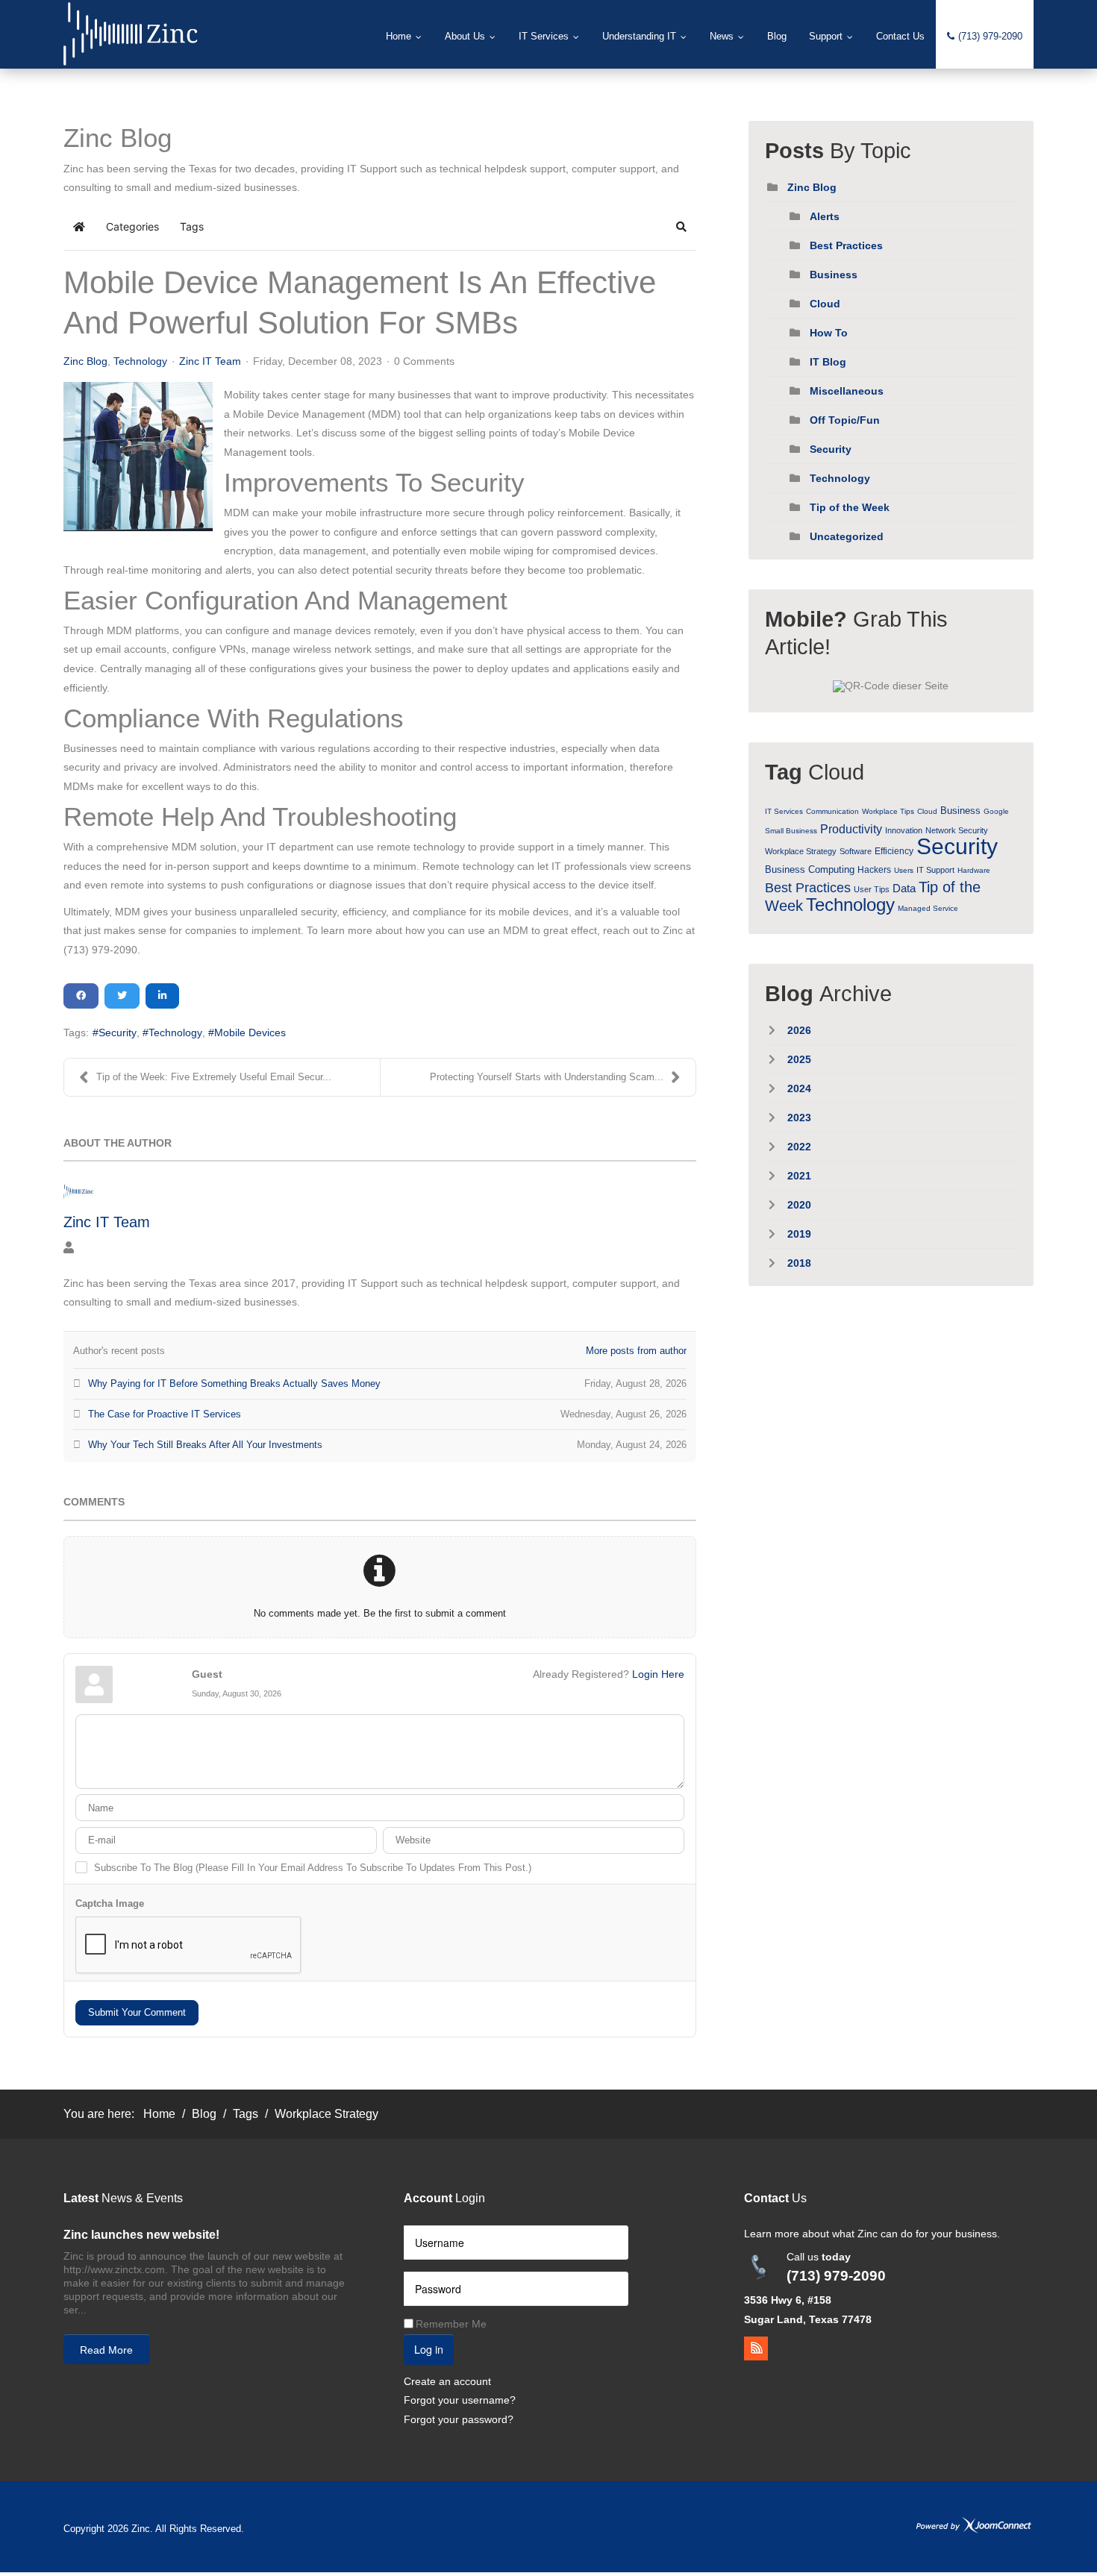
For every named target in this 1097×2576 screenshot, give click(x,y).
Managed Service (928, 908)
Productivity (851, 829)
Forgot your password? (459, 2419)
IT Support (935, 870)
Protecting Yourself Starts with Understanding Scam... (547, 1077)
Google (996, 811)
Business (834, 275)
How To (829, 333)
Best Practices (846, 245)
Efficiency (894, 851)
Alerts (825, 216)
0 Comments (424, 361)
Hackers (874, 870)
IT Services (784, 811)
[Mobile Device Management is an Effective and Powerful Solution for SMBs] (138, 457)
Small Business (791, 831)
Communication (832, 811)
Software (856, 851)
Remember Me (451, 2324)
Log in (429, 2349)
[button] (681, 227)
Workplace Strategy (801, 851)
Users (904, 870)
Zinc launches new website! (141, 2235)
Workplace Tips (888, 811)
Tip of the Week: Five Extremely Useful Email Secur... (214, 1077)
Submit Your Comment (137, 2012)
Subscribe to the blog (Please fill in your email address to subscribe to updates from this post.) (313, 1868)
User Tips (872, 889)
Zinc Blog (85, 361)
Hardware (974, 870)
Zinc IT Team (210, 361)
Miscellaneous (847, 391)
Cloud (825, 304)
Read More (106, 2350)
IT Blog (828, 362)
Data (904, 888)
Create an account (447, 2381)
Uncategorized (847, 536)
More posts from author (636, 1351)
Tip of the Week (850, 507)
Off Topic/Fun (845, 420)
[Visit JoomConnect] (974, 2526)
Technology (140, 361)
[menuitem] (404, 37)
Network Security (957, 830)
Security (118, 1032)
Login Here (658, 1674)
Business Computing (810, 869)
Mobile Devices (250, 1032)
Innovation (904, 830)
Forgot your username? (460, 2400)
